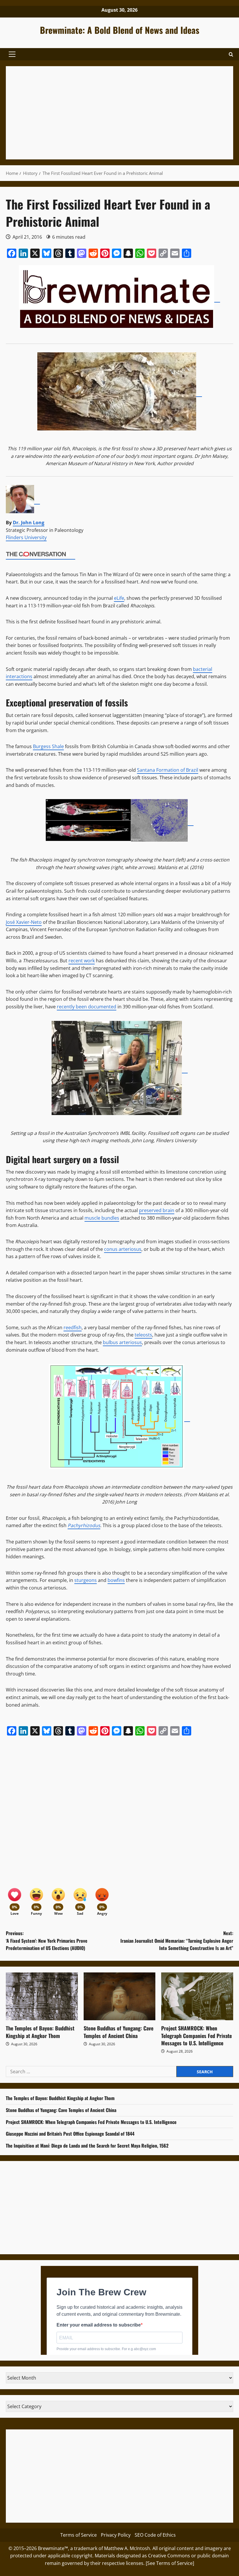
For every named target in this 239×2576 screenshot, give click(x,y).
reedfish (73, 1327)
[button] (12, 54)
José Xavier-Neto (24, 922)
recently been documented (87, 1007)
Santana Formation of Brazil (168, 770)
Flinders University (26, 537)
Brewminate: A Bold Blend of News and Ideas (120, 30)
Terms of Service (79, 2535)
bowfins (116, 1580)
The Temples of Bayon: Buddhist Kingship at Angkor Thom (40, 2032)
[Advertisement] (119, 113)
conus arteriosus (123, 1249)
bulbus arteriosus (122, 1342)
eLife (119, 598)
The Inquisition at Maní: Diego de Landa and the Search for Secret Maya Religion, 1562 (87, 2146)
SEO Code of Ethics (155, 2535)
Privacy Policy (116, 2535)
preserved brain (157, 1210)
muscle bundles (102, 1218)
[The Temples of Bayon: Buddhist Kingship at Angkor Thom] (42, 1996)
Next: (177, 1941)
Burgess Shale (48, 746)
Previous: (47, 1941)
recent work (82, 961)
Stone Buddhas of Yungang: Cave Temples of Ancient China (118, 2032)
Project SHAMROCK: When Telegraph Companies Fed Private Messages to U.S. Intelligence (196, 2035)
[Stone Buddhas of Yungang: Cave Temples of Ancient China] (120, 1996)
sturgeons (86, 1580)
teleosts (143, 1335)
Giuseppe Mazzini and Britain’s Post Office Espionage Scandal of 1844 (70, 2134)
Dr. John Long (29, 523)
